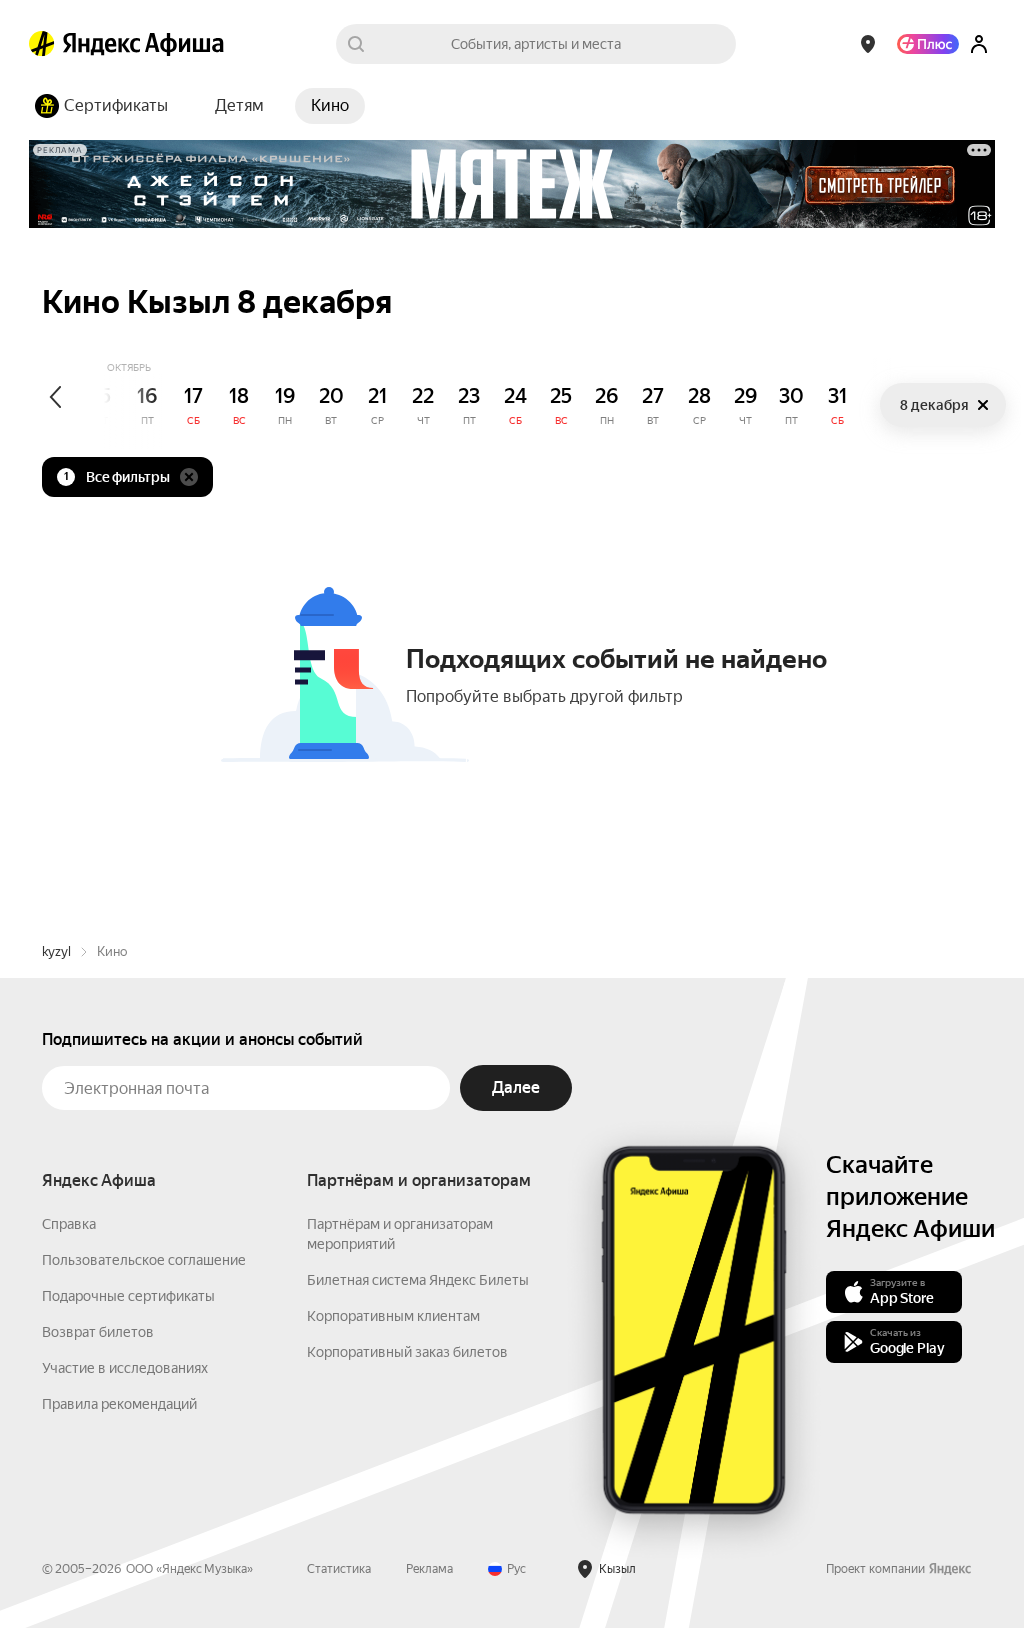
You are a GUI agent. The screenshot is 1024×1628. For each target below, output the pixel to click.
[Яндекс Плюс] (928, 44)
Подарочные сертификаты (128, 1296)
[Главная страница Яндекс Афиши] (42, 44)
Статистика (339, 1569)
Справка (69, 1224)
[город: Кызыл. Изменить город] (868, 44)
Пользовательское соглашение (144, 1260)
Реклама (429, 1569)
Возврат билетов (98, 1332)
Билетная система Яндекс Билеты (418, 1280)
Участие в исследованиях (125, 1368)
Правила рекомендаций (119, 1404)
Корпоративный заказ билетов (407, 1352)
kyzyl (56, 951)
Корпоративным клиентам (393, 1316)
